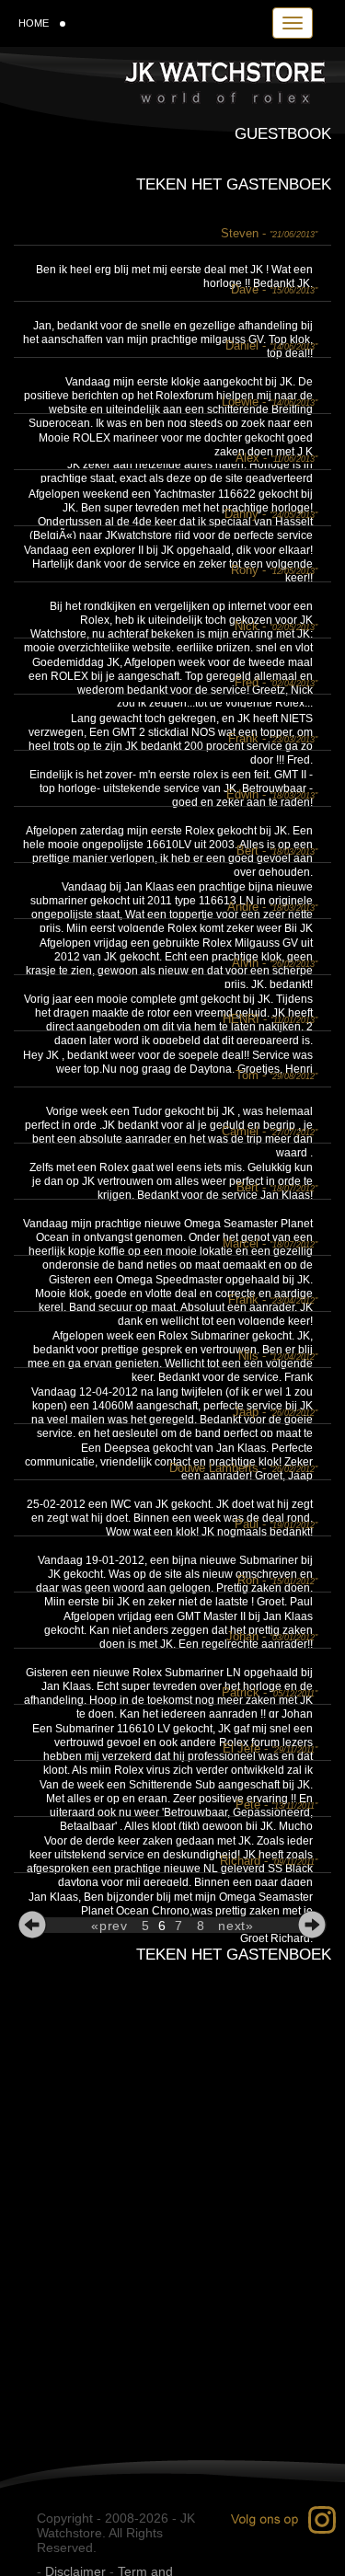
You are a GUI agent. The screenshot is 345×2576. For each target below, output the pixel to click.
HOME (34, 23)
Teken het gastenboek (234, 184)
